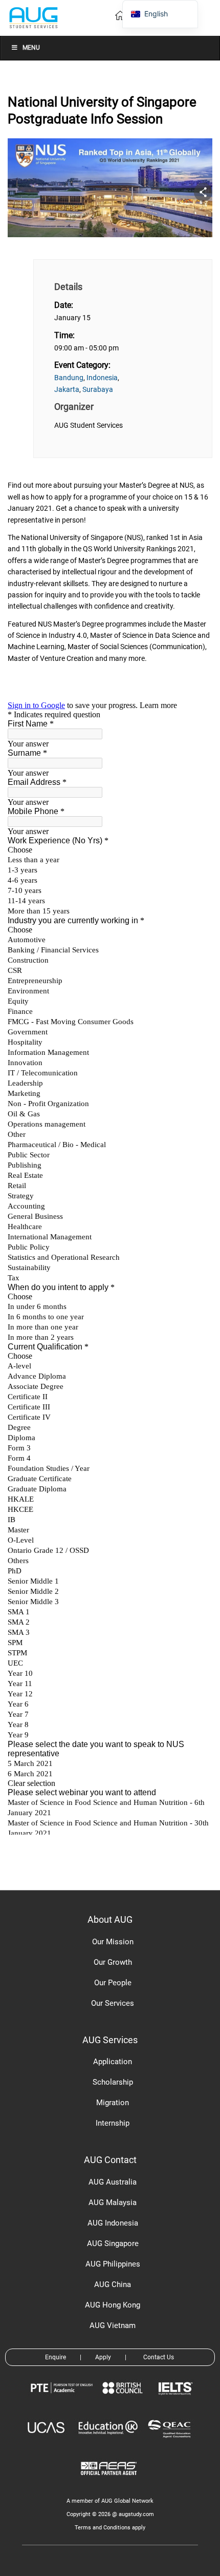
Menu (31, 48)
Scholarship (113, 2082)
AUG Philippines (113, 2264)
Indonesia (102, 378)
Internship (113, 2123)
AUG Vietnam (113, 2325)
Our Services (113, 2003)
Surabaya (98, 389)
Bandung (69, 378)
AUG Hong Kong (113, 2305)
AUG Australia (113, 2182)
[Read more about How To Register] (110, 2482)
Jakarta (67, 389)
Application (113, 2062)
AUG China (113, 2284)
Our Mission (113, 1942)
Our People (113, 1983)
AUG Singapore (113, 2243)
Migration (113, 2103)
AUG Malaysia (113, 2203)
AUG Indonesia (113, 2223)
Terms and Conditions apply (110, 2528)
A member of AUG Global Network (110, 2501)
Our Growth (113, 1962)
